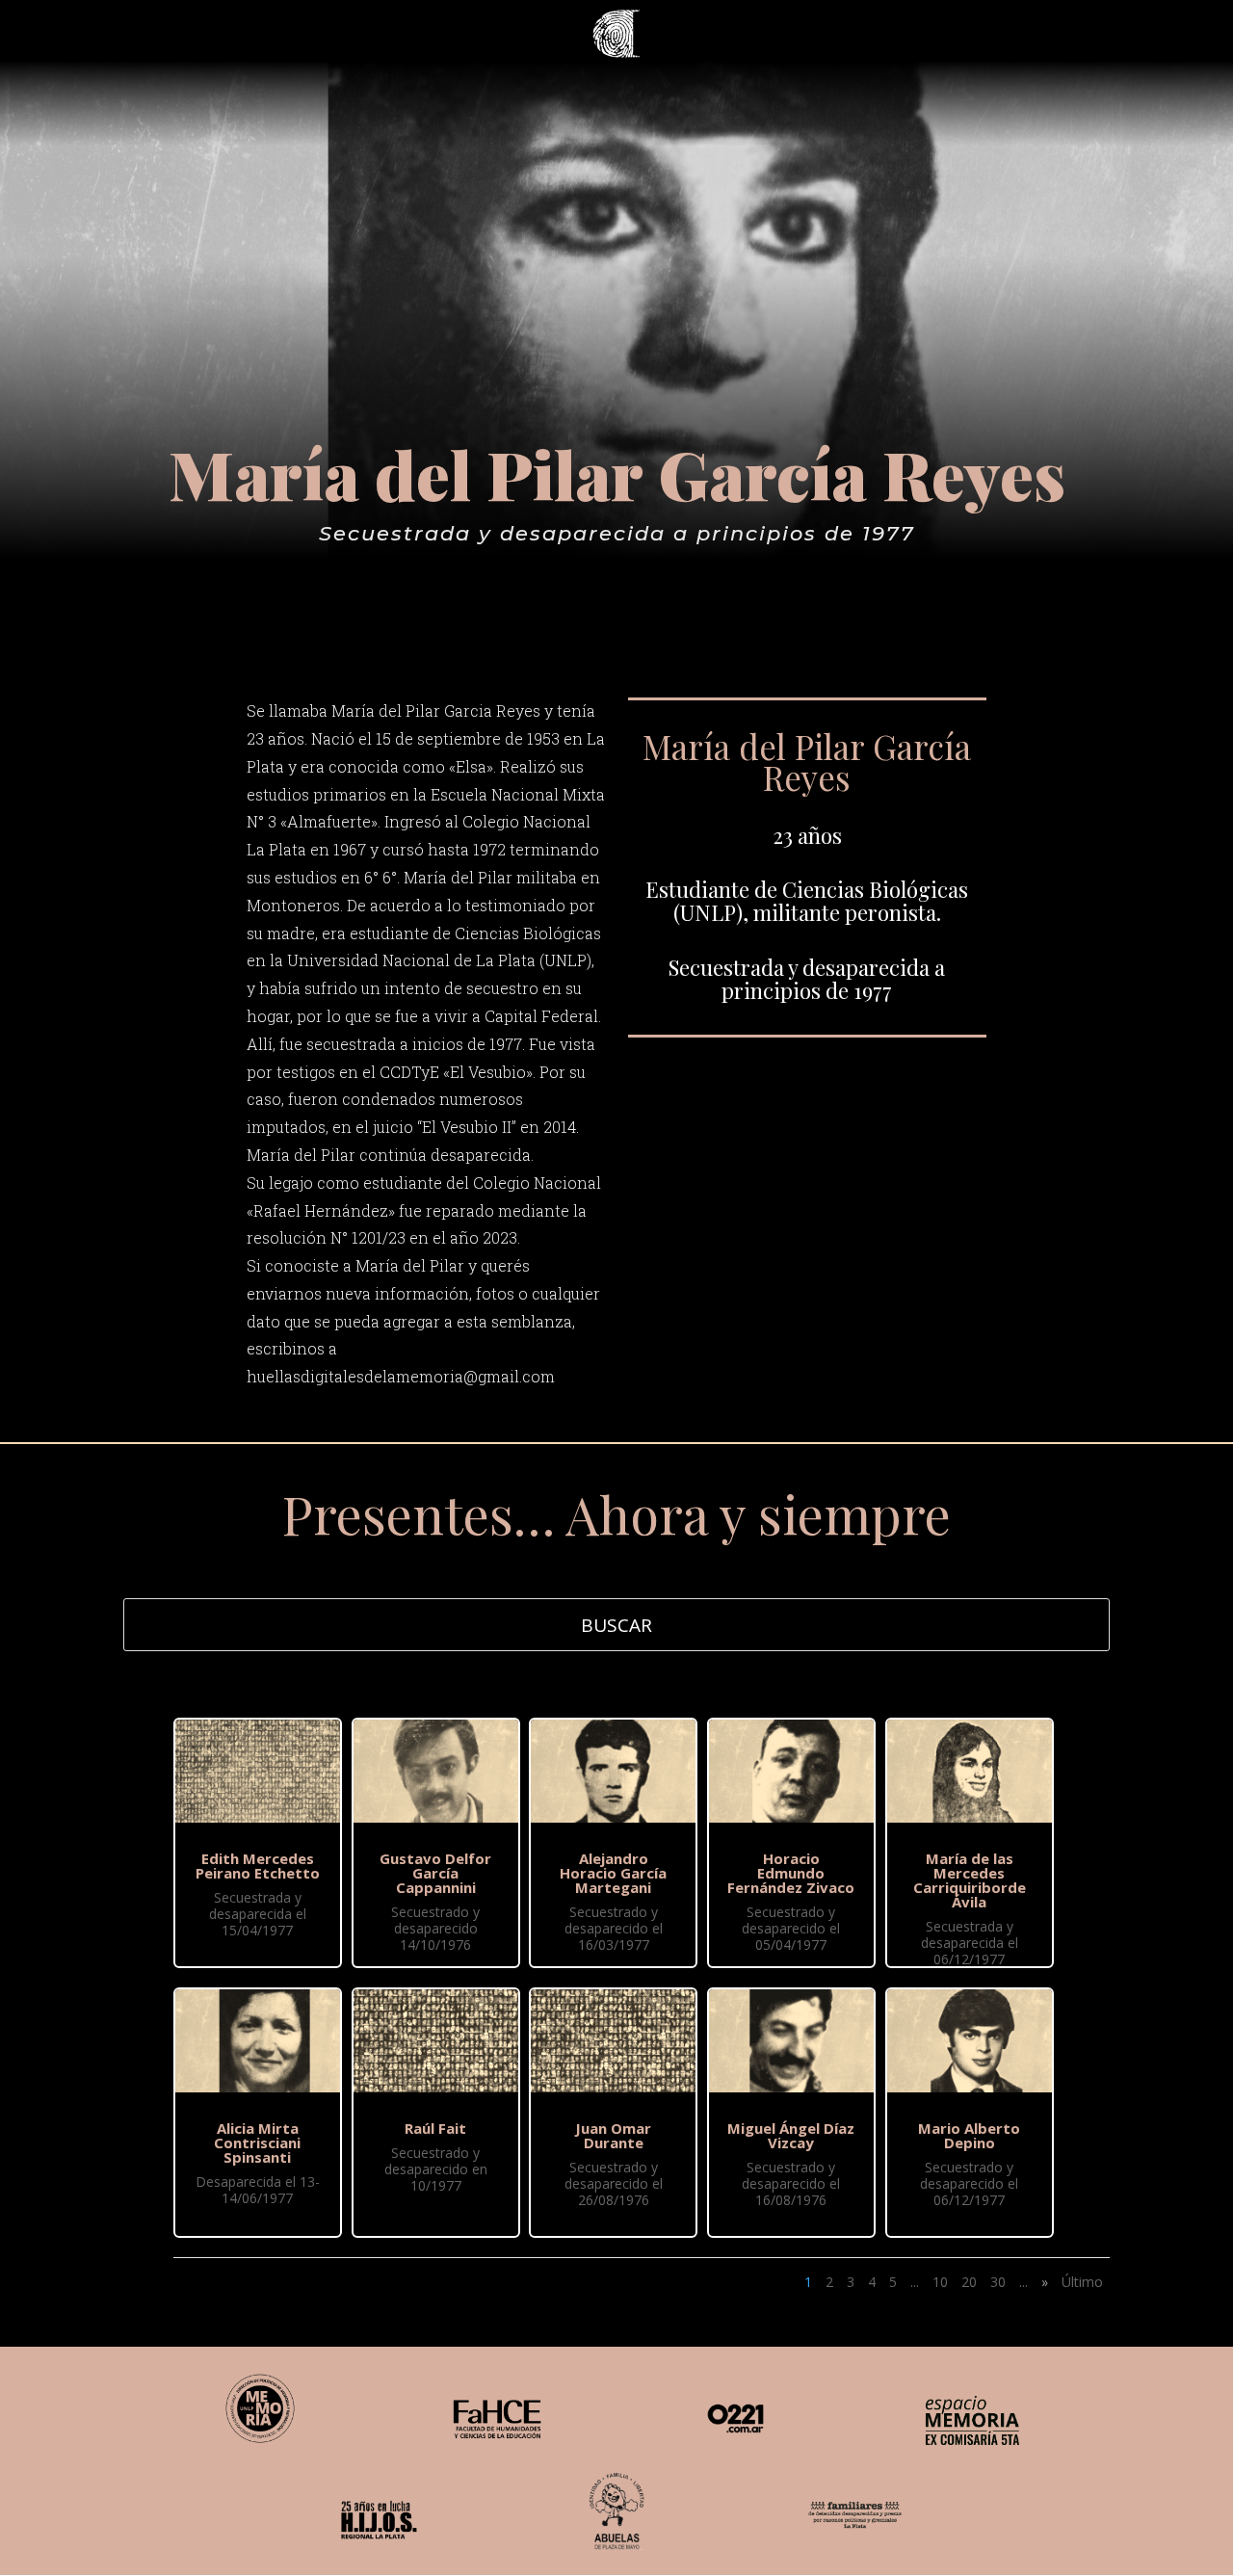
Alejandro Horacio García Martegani (613, 1873)
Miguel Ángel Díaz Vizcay (791, 2135)
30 (998, 2282)
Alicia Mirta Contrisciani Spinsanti (257, 2142)
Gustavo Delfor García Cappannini (435, 1873)
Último (1082, 2282)
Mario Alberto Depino (969, 2135)
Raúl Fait (435, 2128)
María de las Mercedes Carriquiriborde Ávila (970, 1880)
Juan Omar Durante (613, 2135)
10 (940, 2282)
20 (969, 2282)
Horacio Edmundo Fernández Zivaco (791, 1873)
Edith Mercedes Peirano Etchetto (258, 1866)
